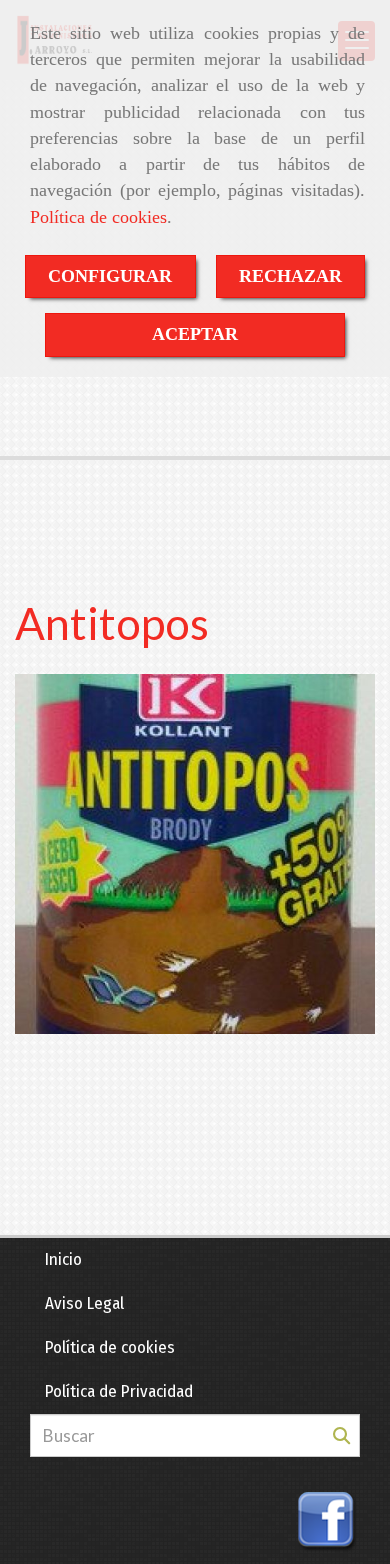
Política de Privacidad (119, 1391)
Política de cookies (98, 217)
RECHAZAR (290, 276)
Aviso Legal (84, 1303)
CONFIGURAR (110, 276)
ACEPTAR (195, 334)
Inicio (63, 1259)
